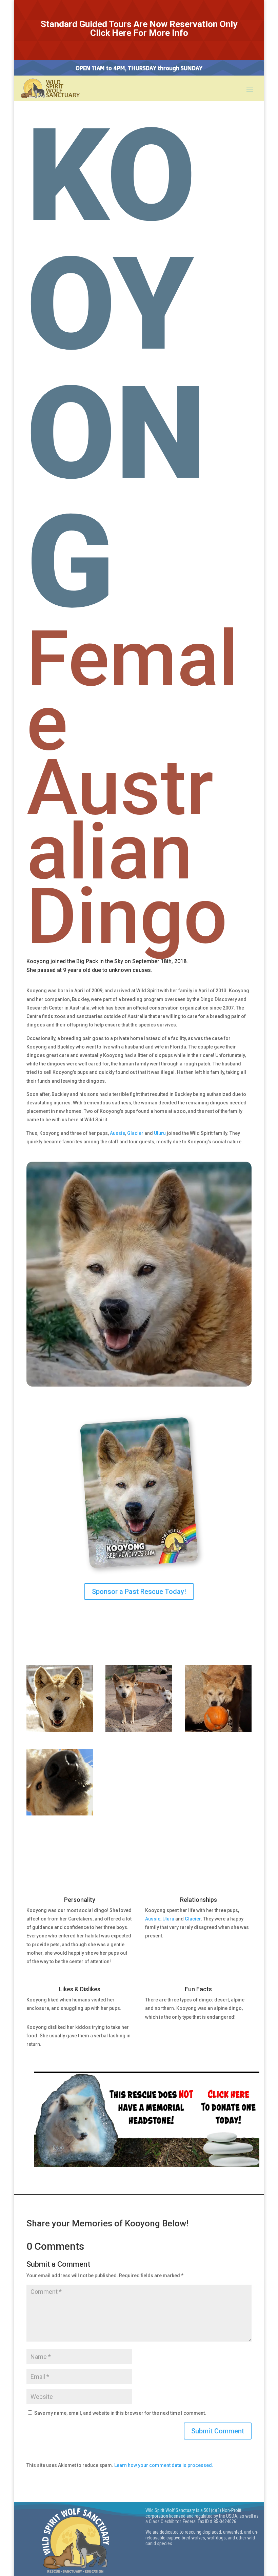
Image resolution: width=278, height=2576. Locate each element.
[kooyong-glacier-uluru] (139, 1730)
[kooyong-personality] (60, 1730)
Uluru (160, 1133)
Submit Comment (218, 2431)
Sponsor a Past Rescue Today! (139, 1592)
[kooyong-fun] (60, 1814)
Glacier (135, 1133)
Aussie (117, 1133)
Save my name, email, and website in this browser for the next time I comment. (120, 2413)
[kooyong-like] (218, 1730)
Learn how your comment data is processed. (164, 2465)
